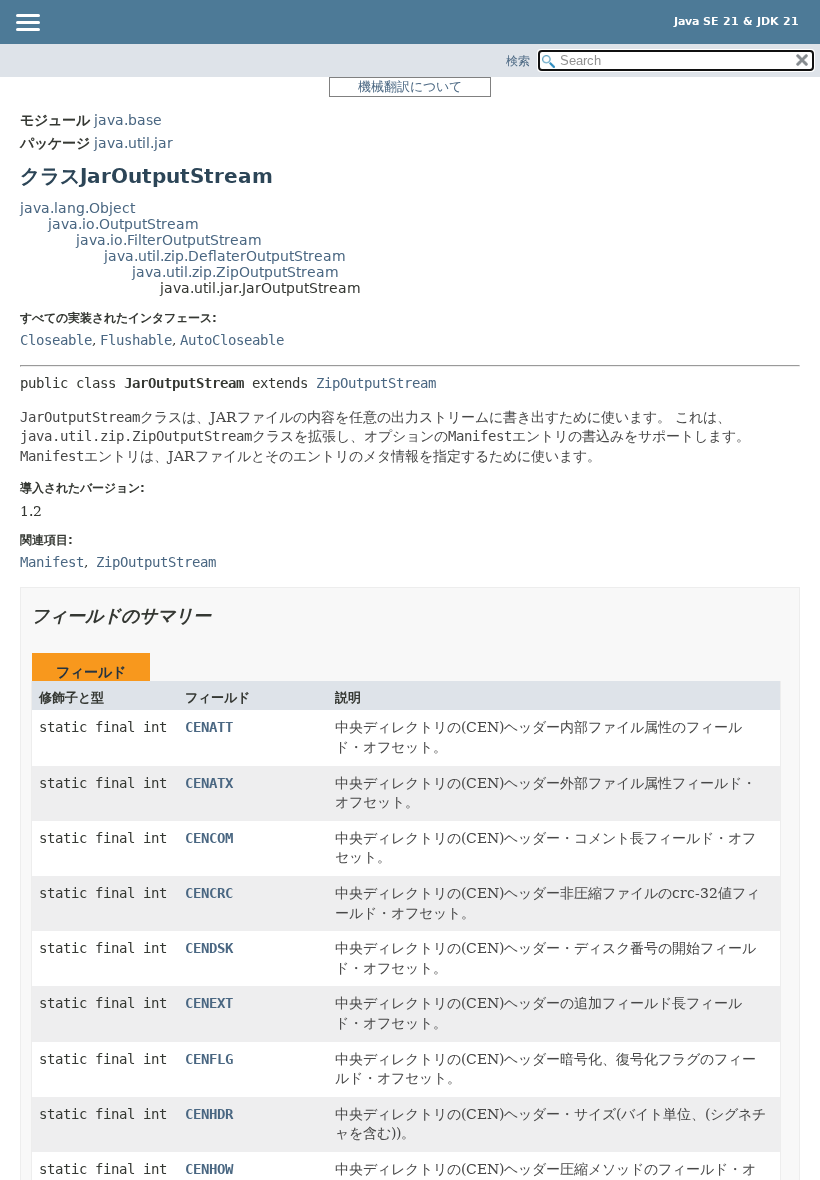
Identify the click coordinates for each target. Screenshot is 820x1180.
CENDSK (209, 948)
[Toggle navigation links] (27, 24)
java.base (128, 120)
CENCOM (209, 838)
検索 (518, 61)
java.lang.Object (77, 208)
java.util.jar (133, 143)
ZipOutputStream (376, 383)
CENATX (209, 783)
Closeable (56, 340)
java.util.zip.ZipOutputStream (235, 272)
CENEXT (209, 1003)
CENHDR (209, 1114)
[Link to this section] (225, 615)
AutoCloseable (232, 340)
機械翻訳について (410, 86)
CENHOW (209, 1169)
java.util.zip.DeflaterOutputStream (225, 256)
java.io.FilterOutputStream (169, 240)
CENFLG (209, 1059)
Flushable (136, 340)
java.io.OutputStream (123, 224)
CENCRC (209, 893)
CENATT (209, 727)
